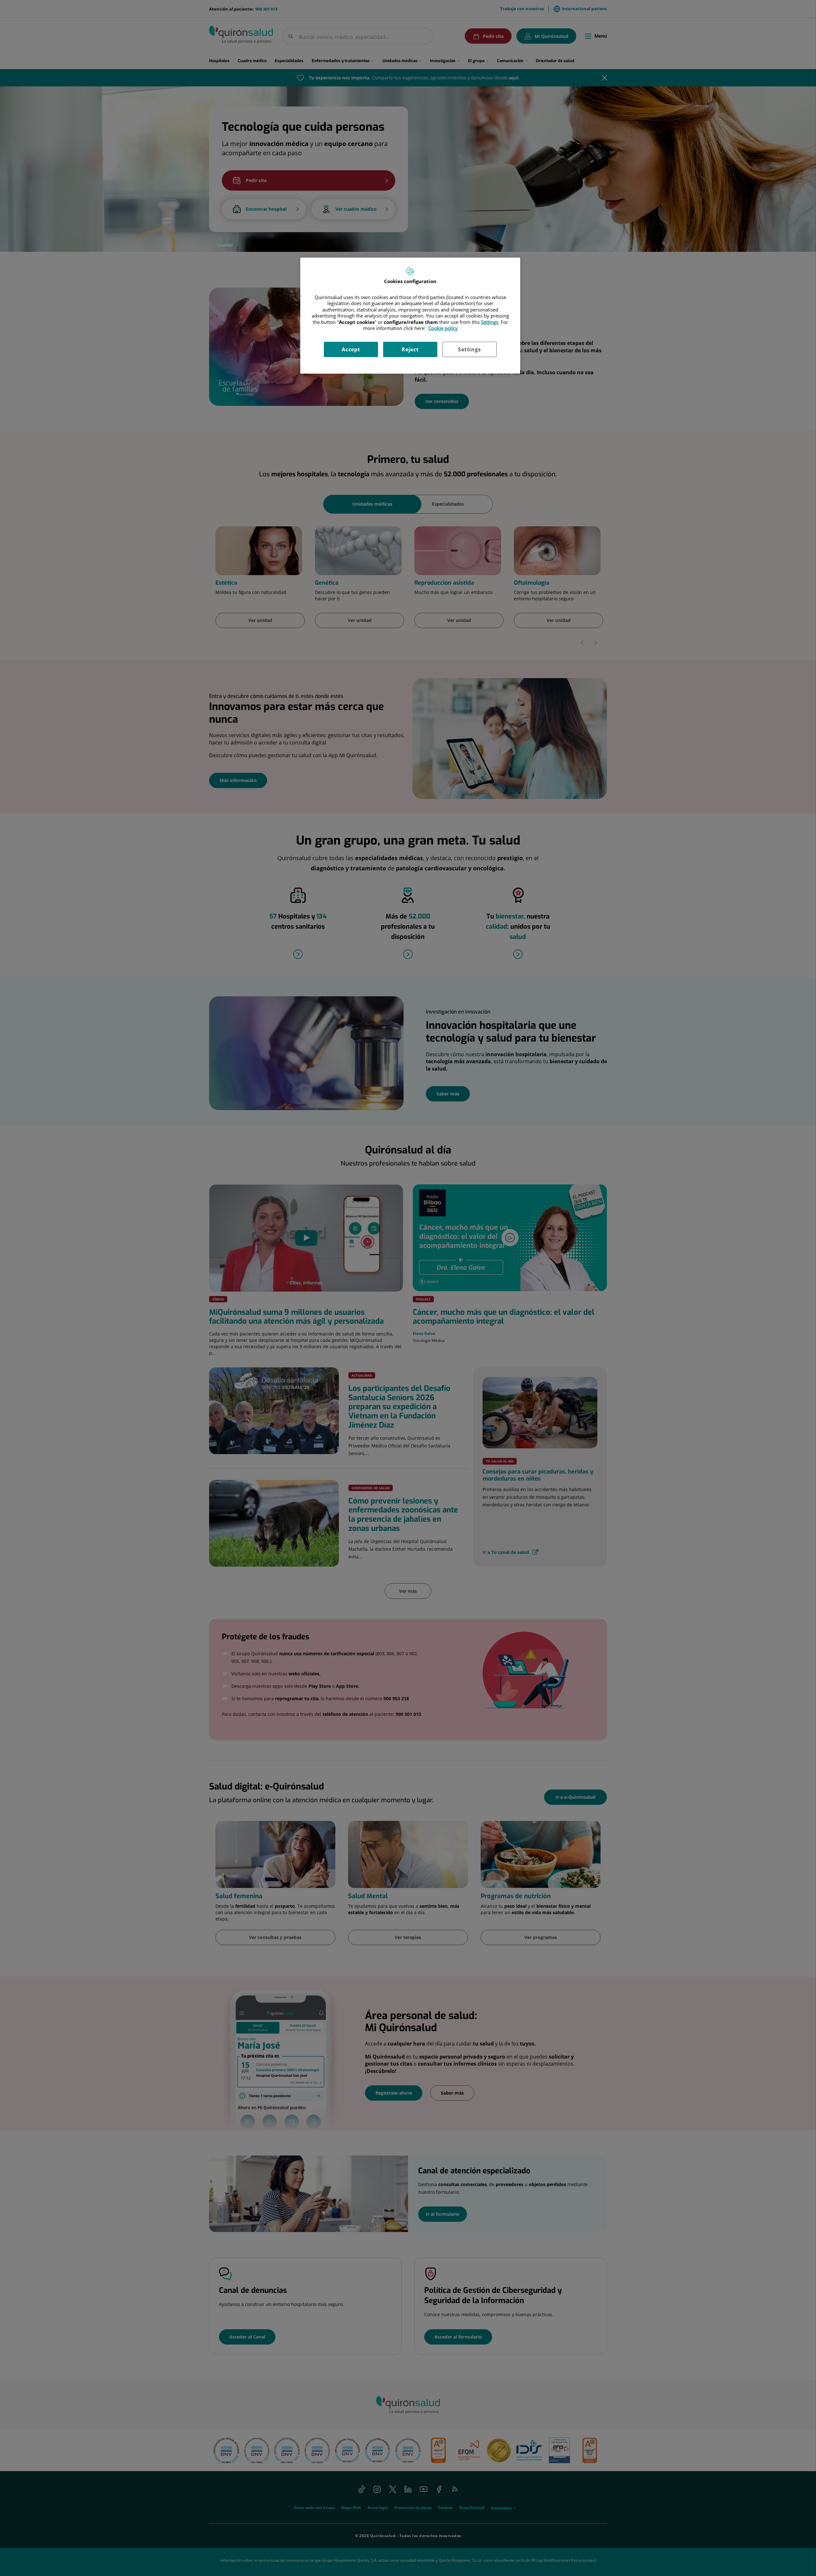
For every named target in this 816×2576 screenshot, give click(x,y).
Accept (351, 349)
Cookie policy (443, 328)
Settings (469, 349)
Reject (410, 349)
